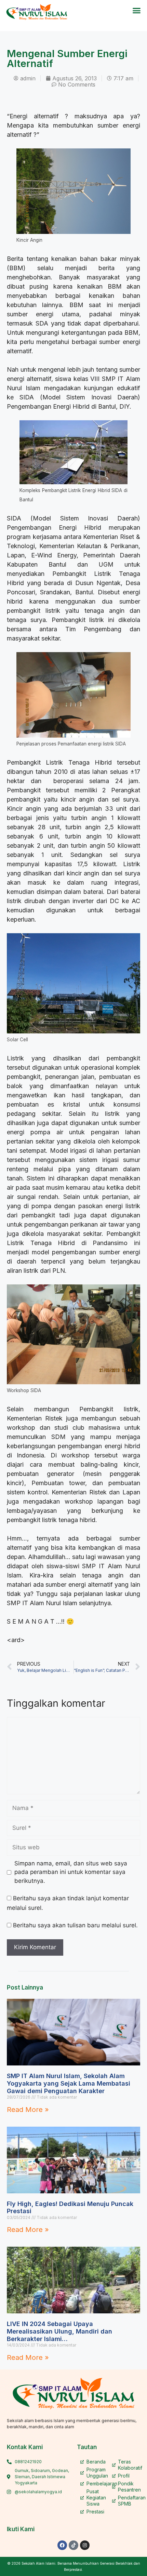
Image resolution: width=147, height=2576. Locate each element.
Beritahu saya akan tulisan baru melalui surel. (75, 1925)
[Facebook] (62, 2545)
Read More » (28, 2110)
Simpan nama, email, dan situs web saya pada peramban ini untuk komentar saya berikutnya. (71, 1872)
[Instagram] (85, 2545)
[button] (137, 11)
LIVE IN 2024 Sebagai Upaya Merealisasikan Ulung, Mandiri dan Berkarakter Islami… (59, 2331)
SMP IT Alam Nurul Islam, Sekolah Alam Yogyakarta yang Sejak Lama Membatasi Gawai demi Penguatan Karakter (69, 2083)
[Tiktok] (73, 2545)
